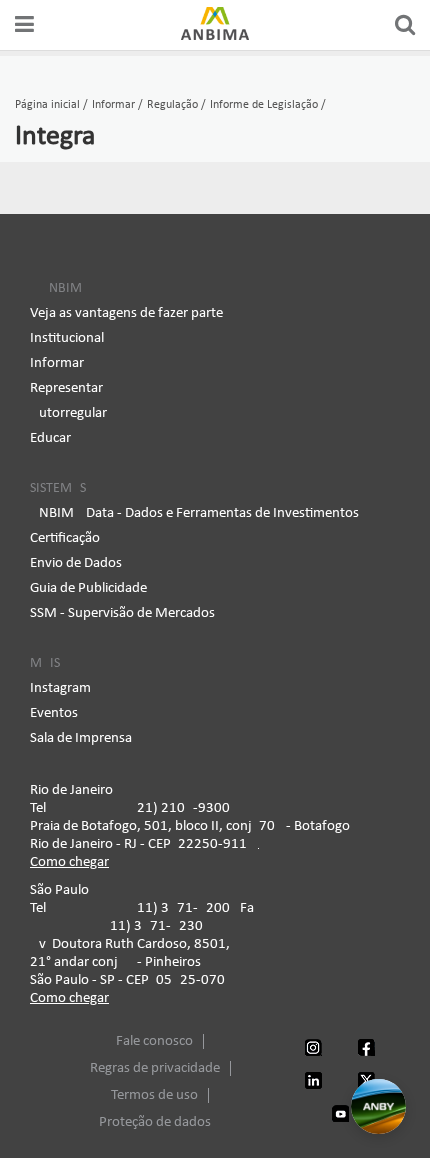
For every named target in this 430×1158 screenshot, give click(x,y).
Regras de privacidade (155, 1068)
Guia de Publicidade (88, 588)
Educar (50, 438)
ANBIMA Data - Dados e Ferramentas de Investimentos (194, 513)
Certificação (65, 538)
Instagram (60, 688)
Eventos (54, 713)
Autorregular (68, 413)
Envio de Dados (76, 563)
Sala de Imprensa (81, 738)
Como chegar (69, 862)
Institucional (67, 338)
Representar (66, 388)
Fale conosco (154, 1041)
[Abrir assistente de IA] (378, 1106)
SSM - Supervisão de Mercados (122, 613)
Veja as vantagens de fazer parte (126, 313)
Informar (57, 363)
